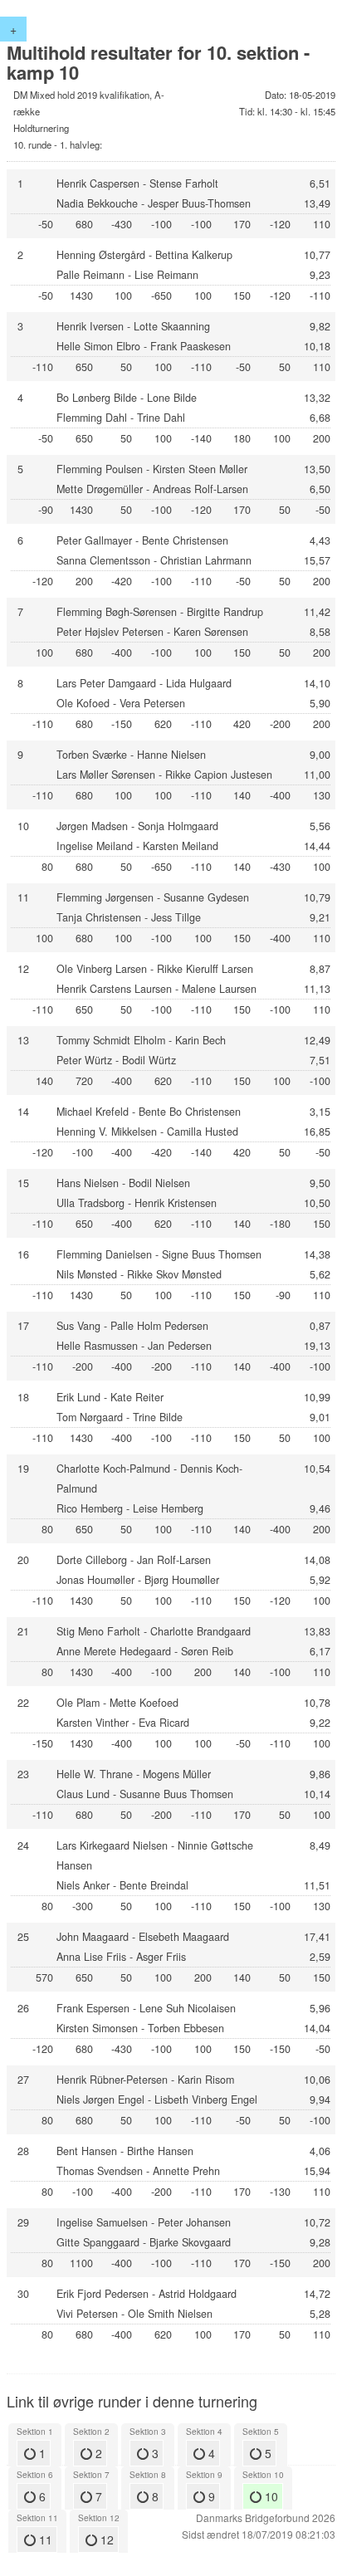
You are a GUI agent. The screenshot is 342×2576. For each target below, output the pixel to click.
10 (270, 2496)
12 (105, 2539)
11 (44, 2539)
